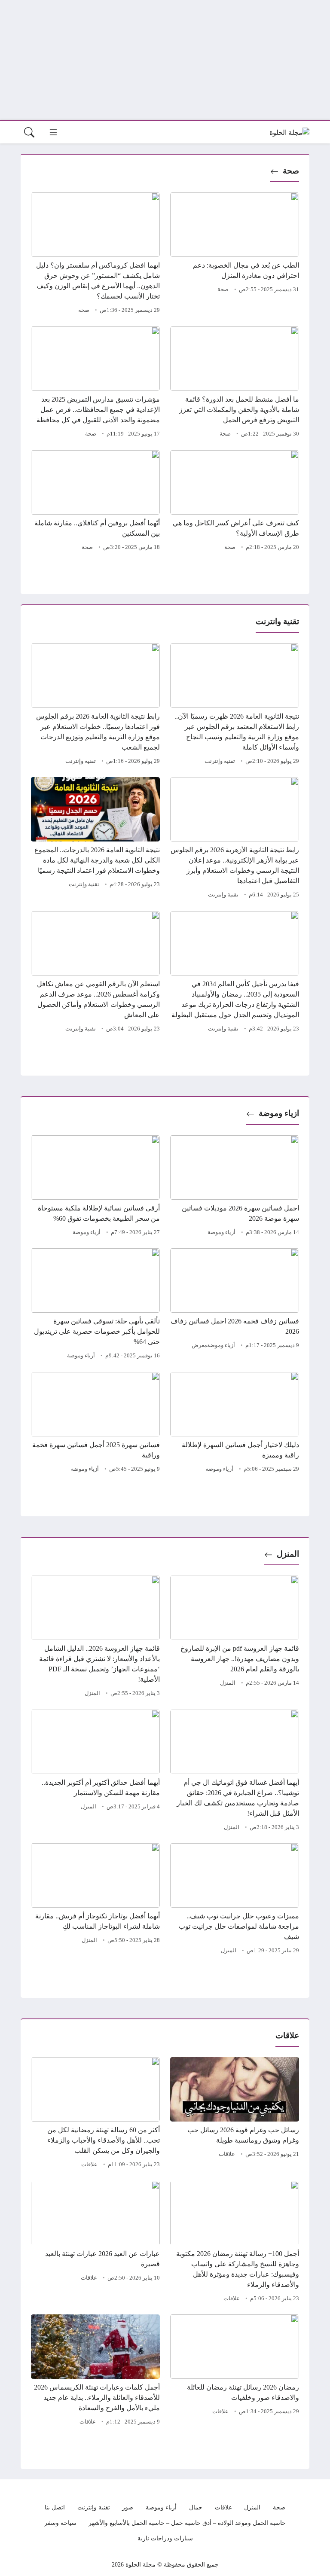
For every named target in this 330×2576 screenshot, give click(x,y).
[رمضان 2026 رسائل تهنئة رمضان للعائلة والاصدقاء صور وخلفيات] (235, 2371)
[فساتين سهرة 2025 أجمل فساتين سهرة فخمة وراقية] (95, 1424)
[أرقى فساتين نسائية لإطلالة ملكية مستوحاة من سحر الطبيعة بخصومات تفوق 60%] (95, 1187)
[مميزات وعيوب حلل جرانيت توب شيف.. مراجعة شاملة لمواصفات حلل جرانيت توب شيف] (235, 1900)
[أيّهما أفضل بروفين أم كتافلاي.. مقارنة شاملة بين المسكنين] (95, 502)
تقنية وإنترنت (220, 761)
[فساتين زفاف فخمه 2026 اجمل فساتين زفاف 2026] (235, 1305)
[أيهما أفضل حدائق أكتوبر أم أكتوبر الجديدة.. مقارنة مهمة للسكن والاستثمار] (95, 1771)
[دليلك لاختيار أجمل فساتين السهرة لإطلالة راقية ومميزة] (235, 1424)
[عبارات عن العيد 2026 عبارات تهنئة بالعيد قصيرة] (95, 2243)
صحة (291, 171)
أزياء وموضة (222, 1232)
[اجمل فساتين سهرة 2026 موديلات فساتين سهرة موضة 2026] (235, 1187)
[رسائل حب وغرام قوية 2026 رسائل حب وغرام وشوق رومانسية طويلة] (235, 2114)
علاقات (227, 2154)
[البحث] (29, 132)
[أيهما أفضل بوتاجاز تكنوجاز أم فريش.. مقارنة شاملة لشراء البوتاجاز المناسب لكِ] (95, 1900)
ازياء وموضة (279, 1113)
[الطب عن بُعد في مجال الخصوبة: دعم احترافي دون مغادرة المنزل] (235, 254)
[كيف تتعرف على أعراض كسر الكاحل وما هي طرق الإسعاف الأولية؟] (235, 502)
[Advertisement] (165, 60)
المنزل (288, 1554)
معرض (199, 1345)
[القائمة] (53, 132)
